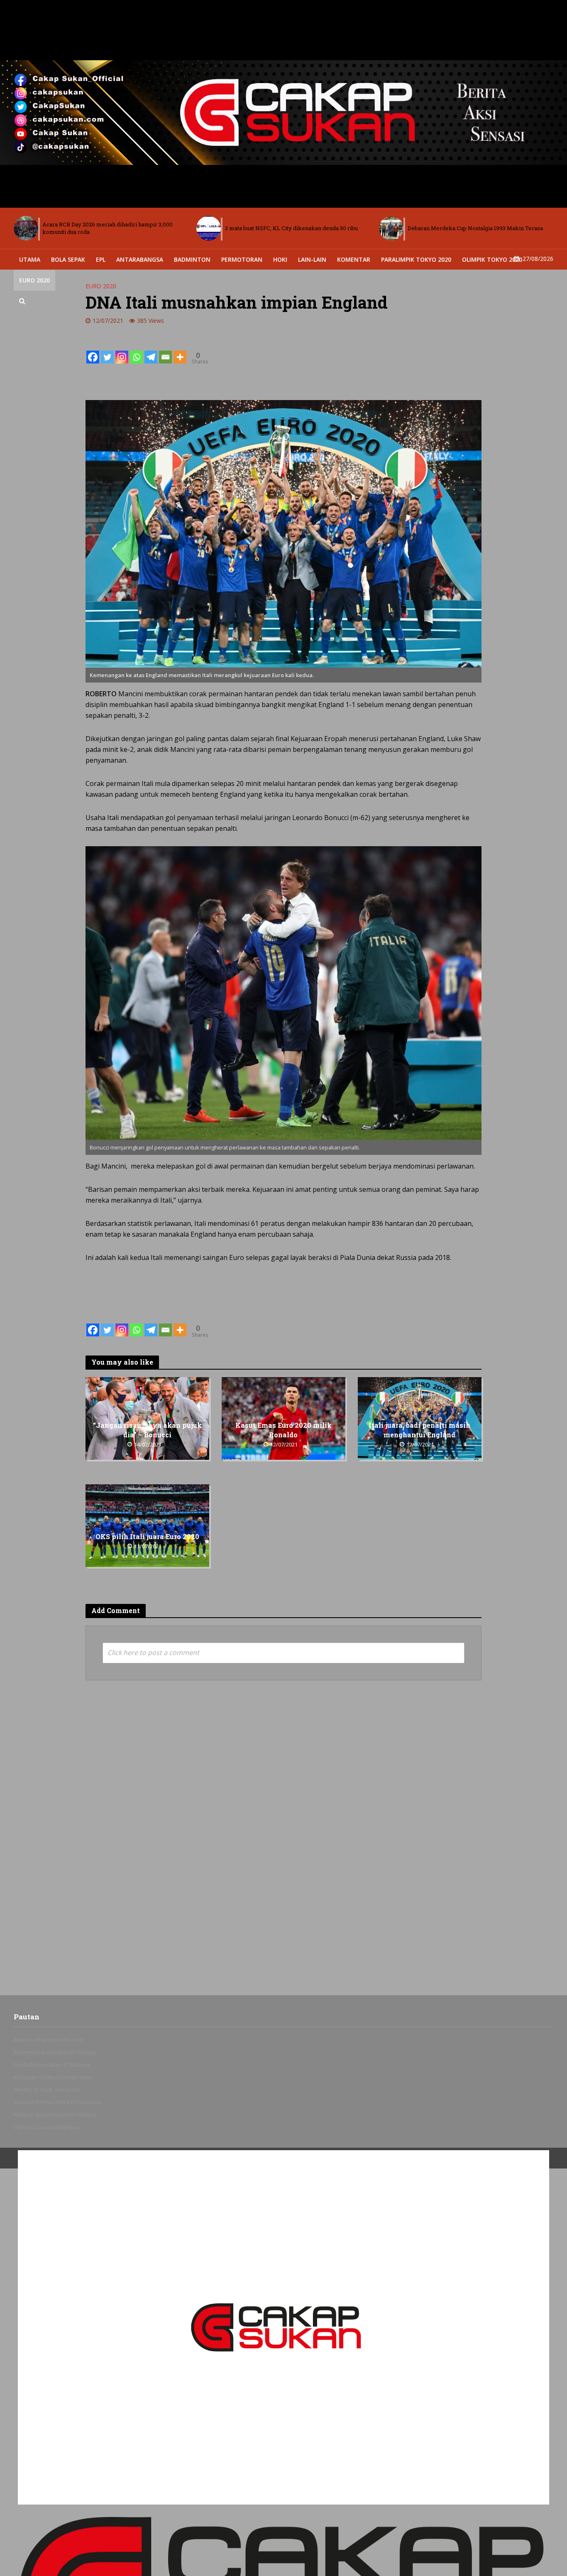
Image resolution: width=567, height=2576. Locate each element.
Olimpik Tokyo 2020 (492, 259)
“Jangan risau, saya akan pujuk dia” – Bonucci (147, 1430)
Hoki (280, 259)
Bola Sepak (68, 259)
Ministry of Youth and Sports (47, 2090)
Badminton (192, 259)
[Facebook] (93, 351)
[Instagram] (122, 351)
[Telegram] (151, 351)
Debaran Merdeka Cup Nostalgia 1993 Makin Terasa (293, 228)
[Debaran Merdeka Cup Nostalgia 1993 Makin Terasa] (209, 228)
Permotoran (242, 259)
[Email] (165, 351)
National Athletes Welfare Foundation (58, 2102)
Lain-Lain (312, 259)
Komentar (354, 259)
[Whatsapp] (136, 351)
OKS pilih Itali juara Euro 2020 (147, 1537)
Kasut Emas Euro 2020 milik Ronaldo (283, 1430)
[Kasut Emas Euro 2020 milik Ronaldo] (283, 1418)
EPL (101, 259)
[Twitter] (107, 351)
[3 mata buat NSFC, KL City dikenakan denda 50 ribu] (26, 228)
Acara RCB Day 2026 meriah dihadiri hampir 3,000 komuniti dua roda (473, 228)
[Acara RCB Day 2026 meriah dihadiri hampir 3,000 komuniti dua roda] (391, 228)
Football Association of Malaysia (52, 2065)
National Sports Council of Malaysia (55, 2115)
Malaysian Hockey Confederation (53, 2077)
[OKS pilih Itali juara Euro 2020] (147, 1525)
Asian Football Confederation (48, 2040)
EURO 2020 (34, 280)
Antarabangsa (140, 259)
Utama (30, 259)
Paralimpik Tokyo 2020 (416, 259)
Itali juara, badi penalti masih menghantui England (419, 1430)
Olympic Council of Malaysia (47, 2127)
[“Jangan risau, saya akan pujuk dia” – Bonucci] (147, 1418)
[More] (180, 351)
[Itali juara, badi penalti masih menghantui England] (420, 1418)
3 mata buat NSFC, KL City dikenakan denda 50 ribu (109, 228)
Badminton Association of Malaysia (55, 2052)
